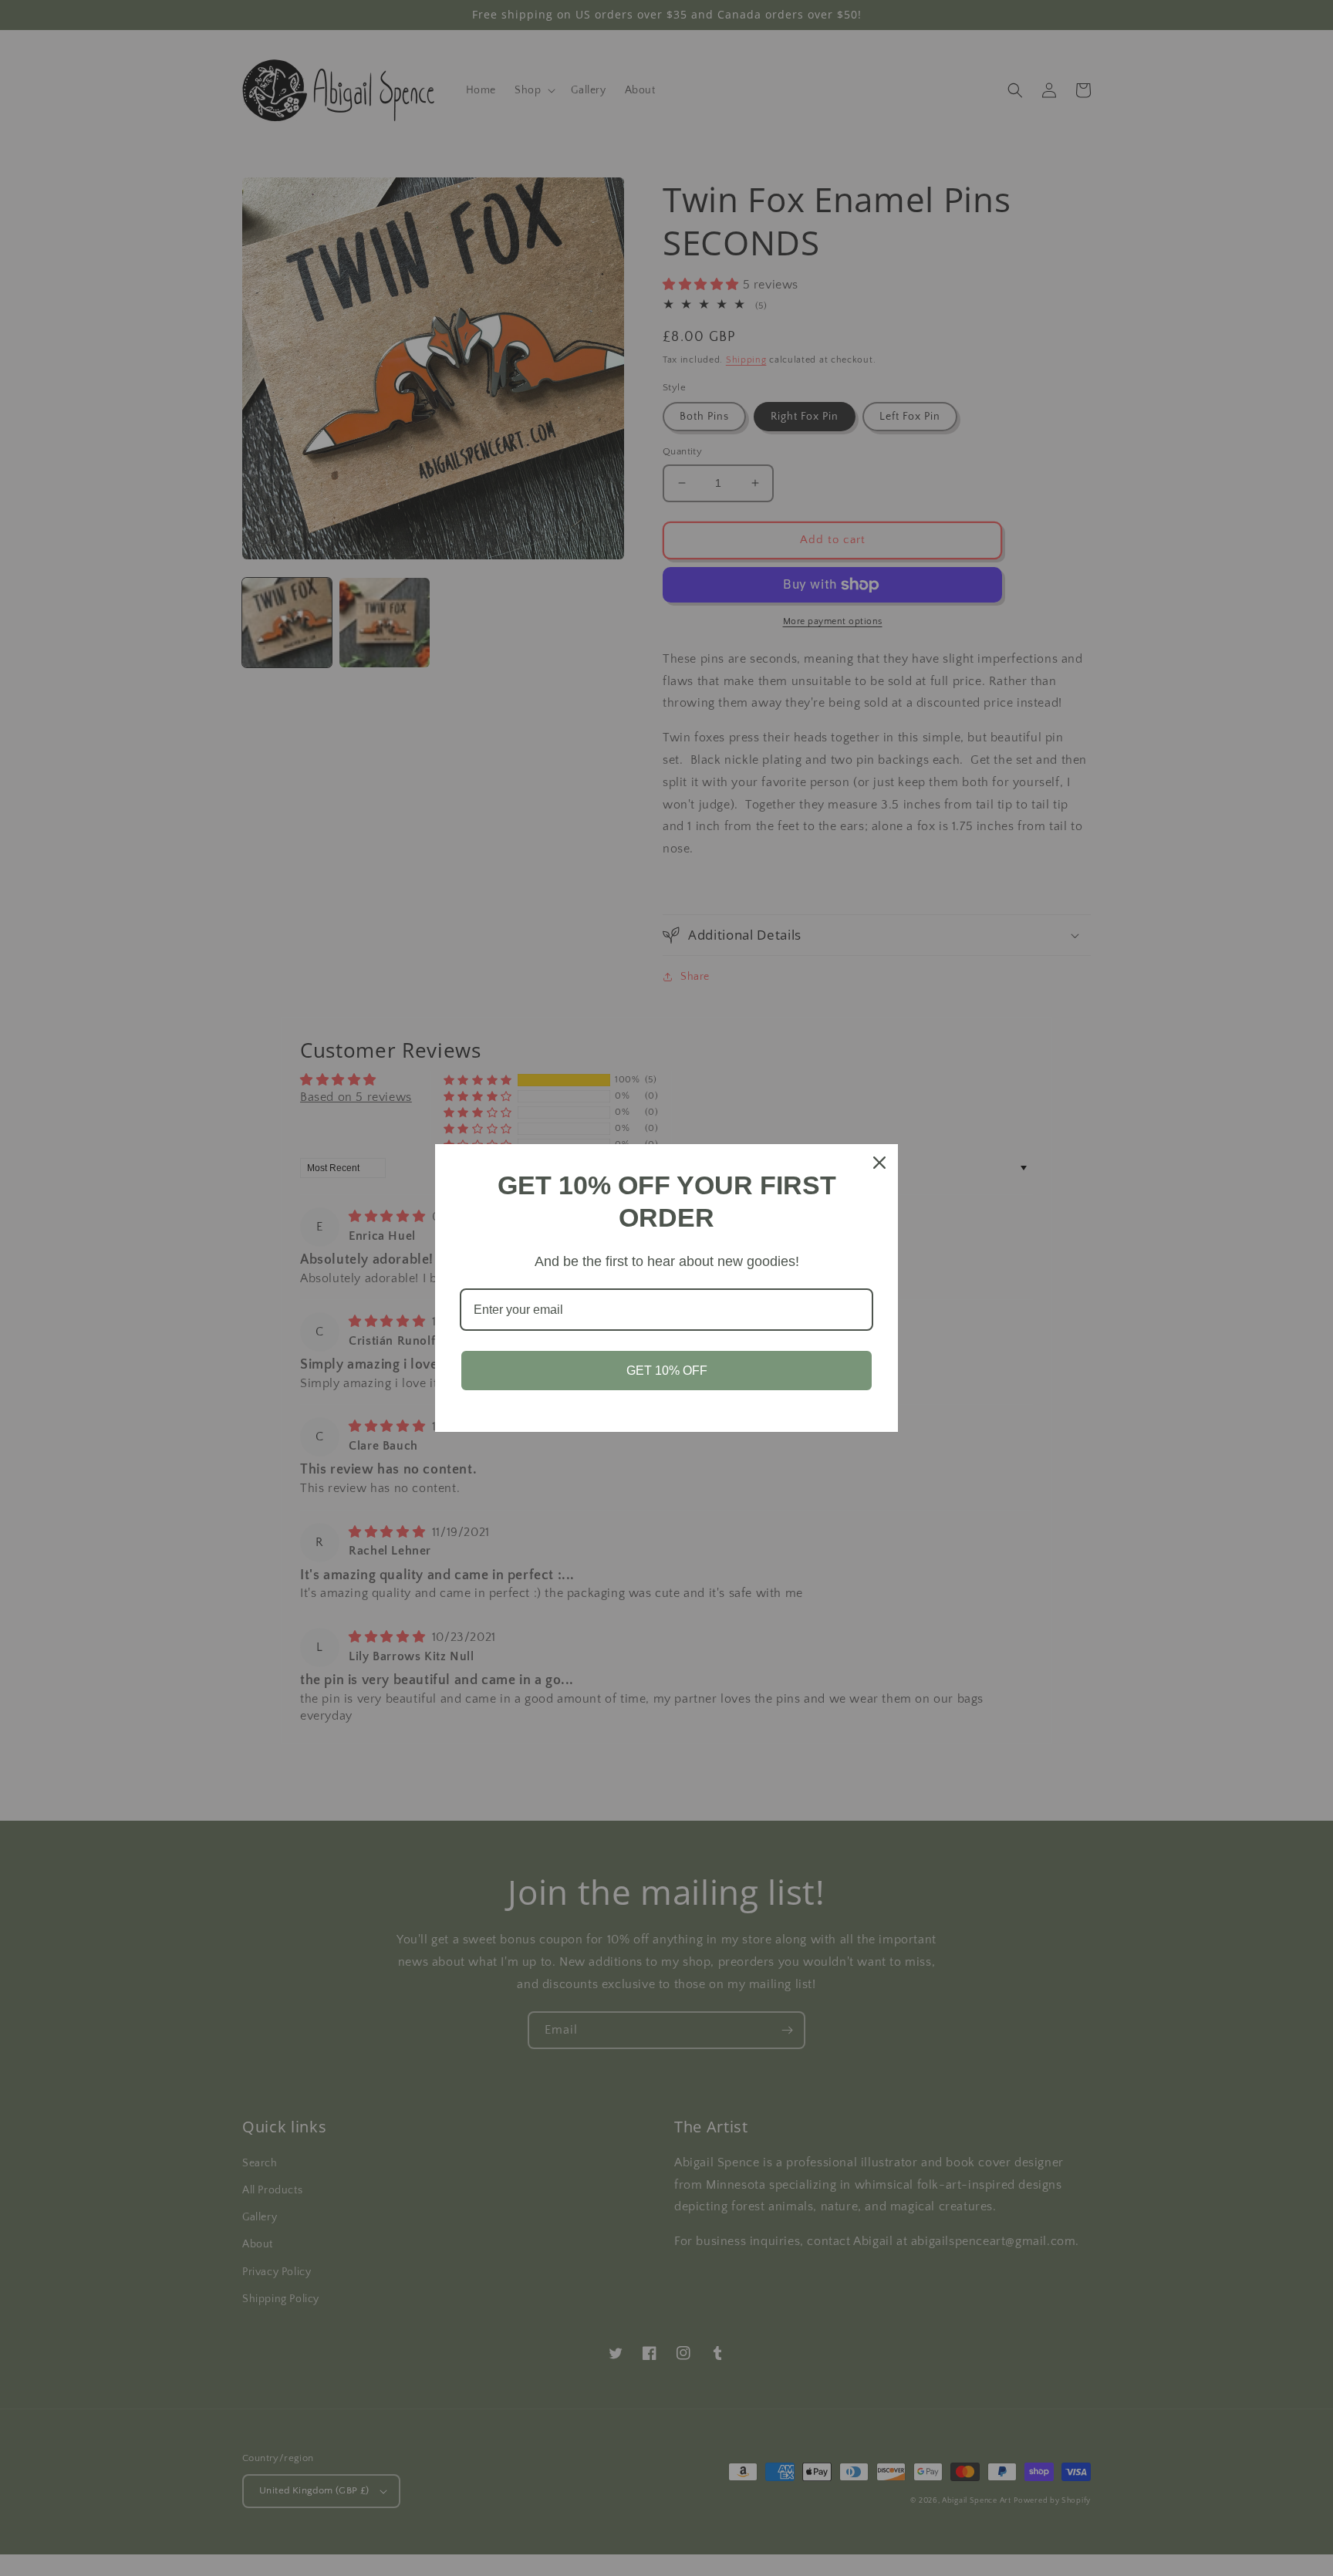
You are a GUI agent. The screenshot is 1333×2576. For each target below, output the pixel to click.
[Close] (879, 1163)
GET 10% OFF (667, 1371)
